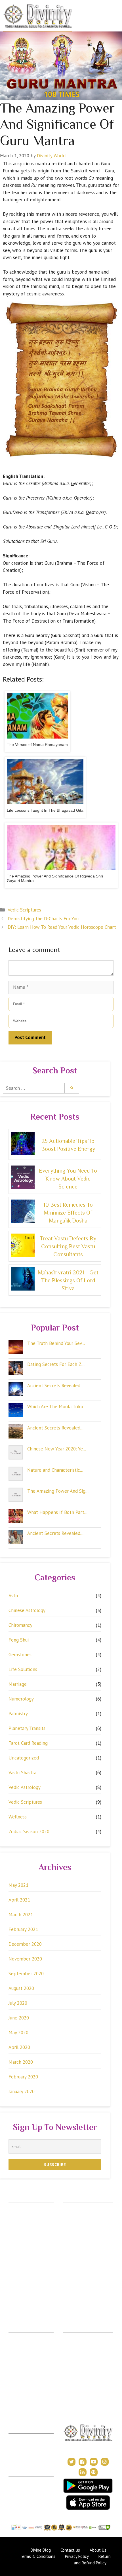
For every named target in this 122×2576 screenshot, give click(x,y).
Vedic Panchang (78, 2353)
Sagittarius (18, 2274)
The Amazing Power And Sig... (58, 1491)
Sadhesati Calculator (81, 2249)
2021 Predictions (79, 2386)
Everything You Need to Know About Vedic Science (68, 1179)
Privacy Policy (21, 2497)
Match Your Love (79, 2307)
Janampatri (18, 2446)
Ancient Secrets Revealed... (55, 1386)
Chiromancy (20, 1625)
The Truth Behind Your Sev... (56, 1343)
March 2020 (21, 2062)
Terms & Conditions (27, 2489)
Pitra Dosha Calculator (83, 2257)
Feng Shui (19, 1640)
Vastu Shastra (22, 1773)
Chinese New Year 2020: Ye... (57, 1449)
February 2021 (23, 1929)
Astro (14, 1596)
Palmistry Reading (25, 2361)
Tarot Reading (76, 2361)
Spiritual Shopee (78, 2345)
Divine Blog (74, 2336)
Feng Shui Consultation (29, 2353)
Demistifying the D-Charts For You (43, 919)
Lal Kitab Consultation (28, 2384)
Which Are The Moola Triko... (57, 1407)
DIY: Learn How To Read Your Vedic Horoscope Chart (62, 927)
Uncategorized (24, 1758)
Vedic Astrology (25, 1787)
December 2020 (25, 1944)
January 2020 (22, 2091)
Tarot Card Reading (28, 1743)
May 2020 (18, 2033)
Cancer (15, 2232)
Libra (13, 2257)
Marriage (18, 1684)
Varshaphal (18, 2455)
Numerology (21, 1699)
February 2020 (23, 2077)
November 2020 (25, 1959)
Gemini (15, 2224)
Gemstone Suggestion (83, 2216)
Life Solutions (23, 1669)
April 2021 (19, 1900)
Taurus (15, 2216)
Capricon (17, 2282)
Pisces (14, 2299)
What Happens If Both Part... (57, 1512)
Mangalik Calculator (81, 2266)
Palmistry (18, 1714)
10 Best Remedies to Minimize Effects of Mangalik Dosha (68, 1213)
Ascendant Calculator (83, 2207)
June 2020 (19, 2018)
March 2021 (21, 1915)
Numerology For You (82, 2291)
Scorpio (16, 2266)
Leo (12, 2240)
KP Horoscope (77, 2274)
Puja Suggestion (77, 2240)
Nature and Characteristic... (55, 1470)
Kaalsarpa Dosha (78, 2232)
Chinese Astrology (27, 1610)
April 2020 (19, 2047)
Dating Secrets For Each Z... (56, 1364)
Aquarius (16, 2291)
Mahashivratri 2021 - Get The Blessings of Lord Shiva (68, 1280)
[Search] (72, 1088)
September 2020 (26, 1974)
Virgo (13, 2249)
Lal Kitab (71, 2282)
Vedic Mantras (77, 2378)
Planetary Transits (27, 1728)
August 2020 (21, 1988)
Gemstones (20, 1655)
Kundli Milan (20, 2438)
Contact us (70, 2550)
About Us (17, 2480)
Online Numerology (26, 2392)
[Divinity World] (38, 16)
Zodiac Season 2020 (29, 1831)
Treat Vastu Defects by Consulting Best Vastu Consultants (68, 1246)
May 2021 (18, 1885)
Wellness (18, 1817)
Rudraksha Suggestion (83, 2224)
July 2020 (18, 2003)
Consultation (20, 2345)
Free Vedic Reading (81, 2299)
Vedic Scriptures (24, 910)
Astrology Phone (24, 2336)
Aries (13, 2207)
